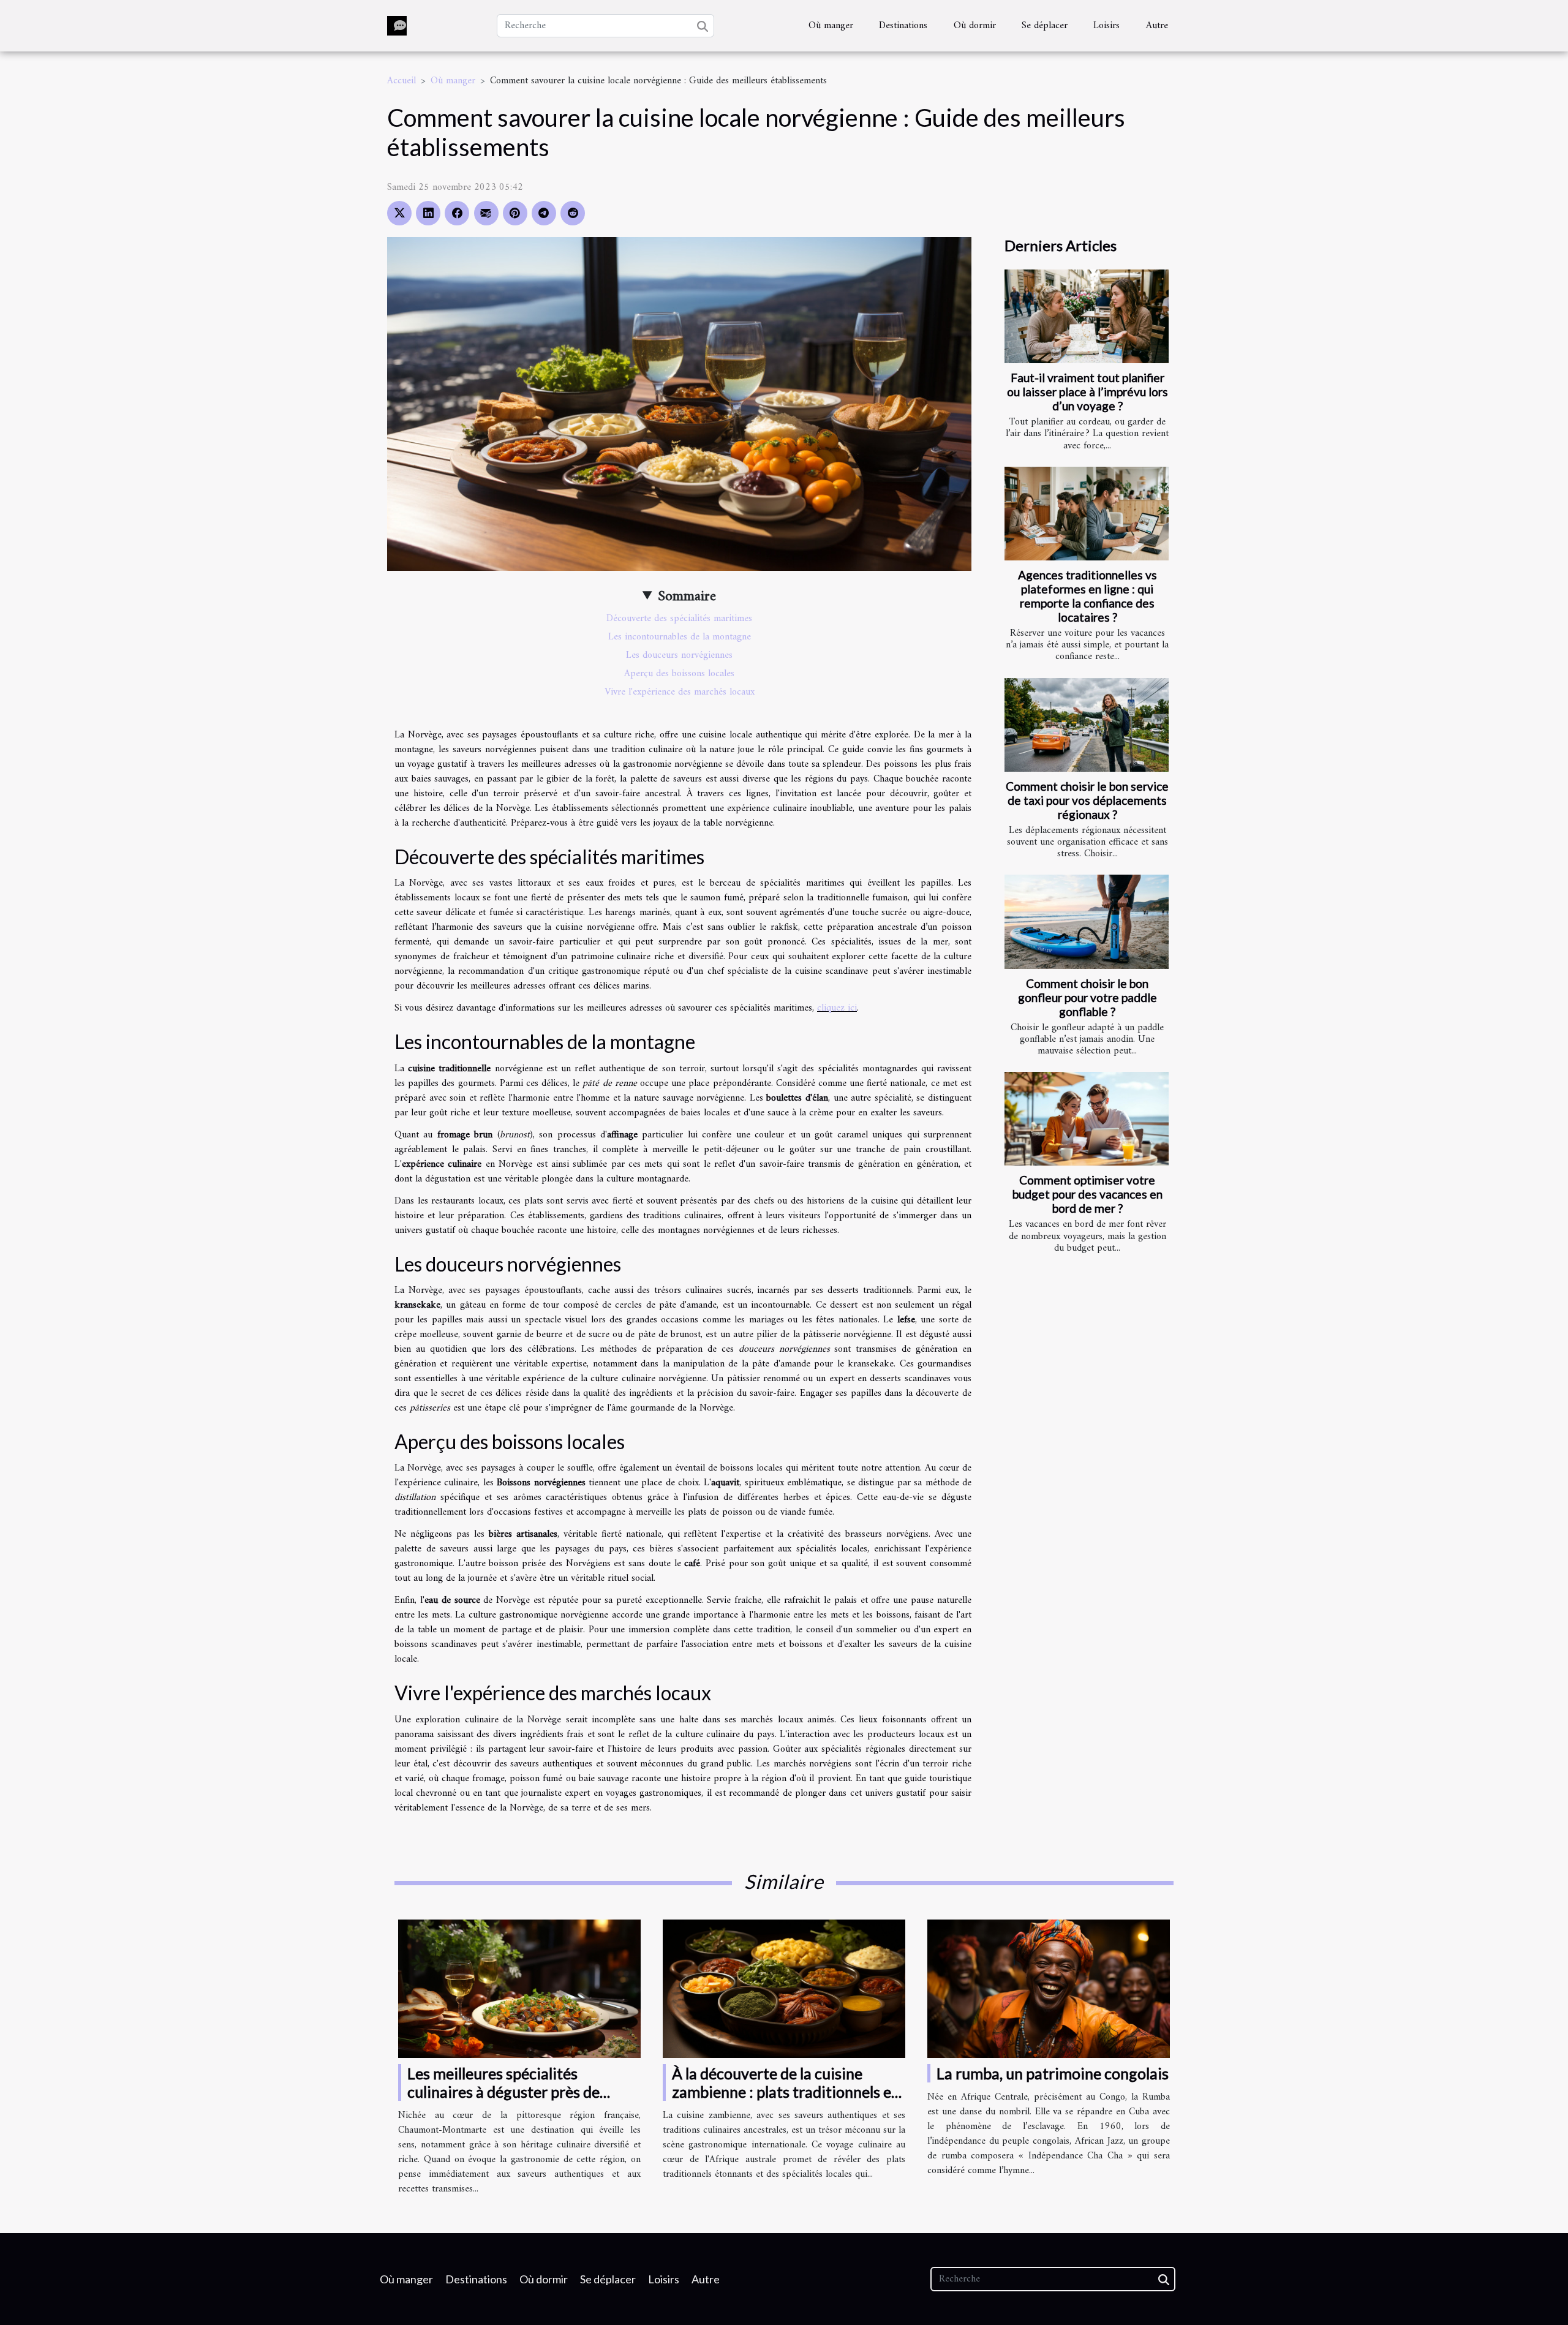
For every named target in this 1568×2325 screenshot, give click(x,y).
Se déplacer (1045, 26)
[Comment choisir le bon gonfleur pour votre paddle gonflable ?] (1087, 921)
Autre (1157, 26)
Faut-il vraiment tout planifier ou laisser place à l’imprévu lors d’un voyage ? (1087, 392)
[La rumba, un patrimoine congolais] (1049, 1988)
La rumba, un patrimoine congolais (1053, 2073)
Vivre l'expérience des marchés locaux (680, 692)
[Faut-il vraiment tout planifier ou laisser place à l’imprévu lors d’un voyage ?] (1087, 316)
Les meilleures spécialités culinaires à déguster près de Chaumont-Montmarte (503, 2092)
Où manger (831, 26)
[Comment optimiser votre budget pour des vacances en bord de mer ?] (1087, 1119)
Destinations (903, 26)
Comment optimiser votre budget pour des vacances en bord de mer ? (1087, 1194)
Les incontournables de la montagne (680, 637)
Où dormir (975, 26)
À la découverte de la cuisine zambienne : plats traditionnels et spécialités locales (785, 2092)
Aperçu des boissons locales (679, 674)
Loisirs (1106, 26)
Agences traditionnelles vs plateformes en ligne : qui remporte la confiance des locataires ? (1087, 596)
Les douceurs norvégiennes (679, 655)
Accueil (401, 81)
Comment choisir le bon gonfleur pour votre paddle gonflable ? (1087, 997)
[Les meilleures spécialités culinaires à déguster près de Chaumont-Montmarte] (519, 1988)
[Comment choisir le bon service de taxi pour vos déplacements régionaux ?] (1087, 725)
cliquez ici (837, 1008)
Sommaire (687, 597)
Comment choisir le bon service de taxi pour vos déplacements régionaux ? (1087, 800)
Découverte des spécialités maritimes (679, 619)
